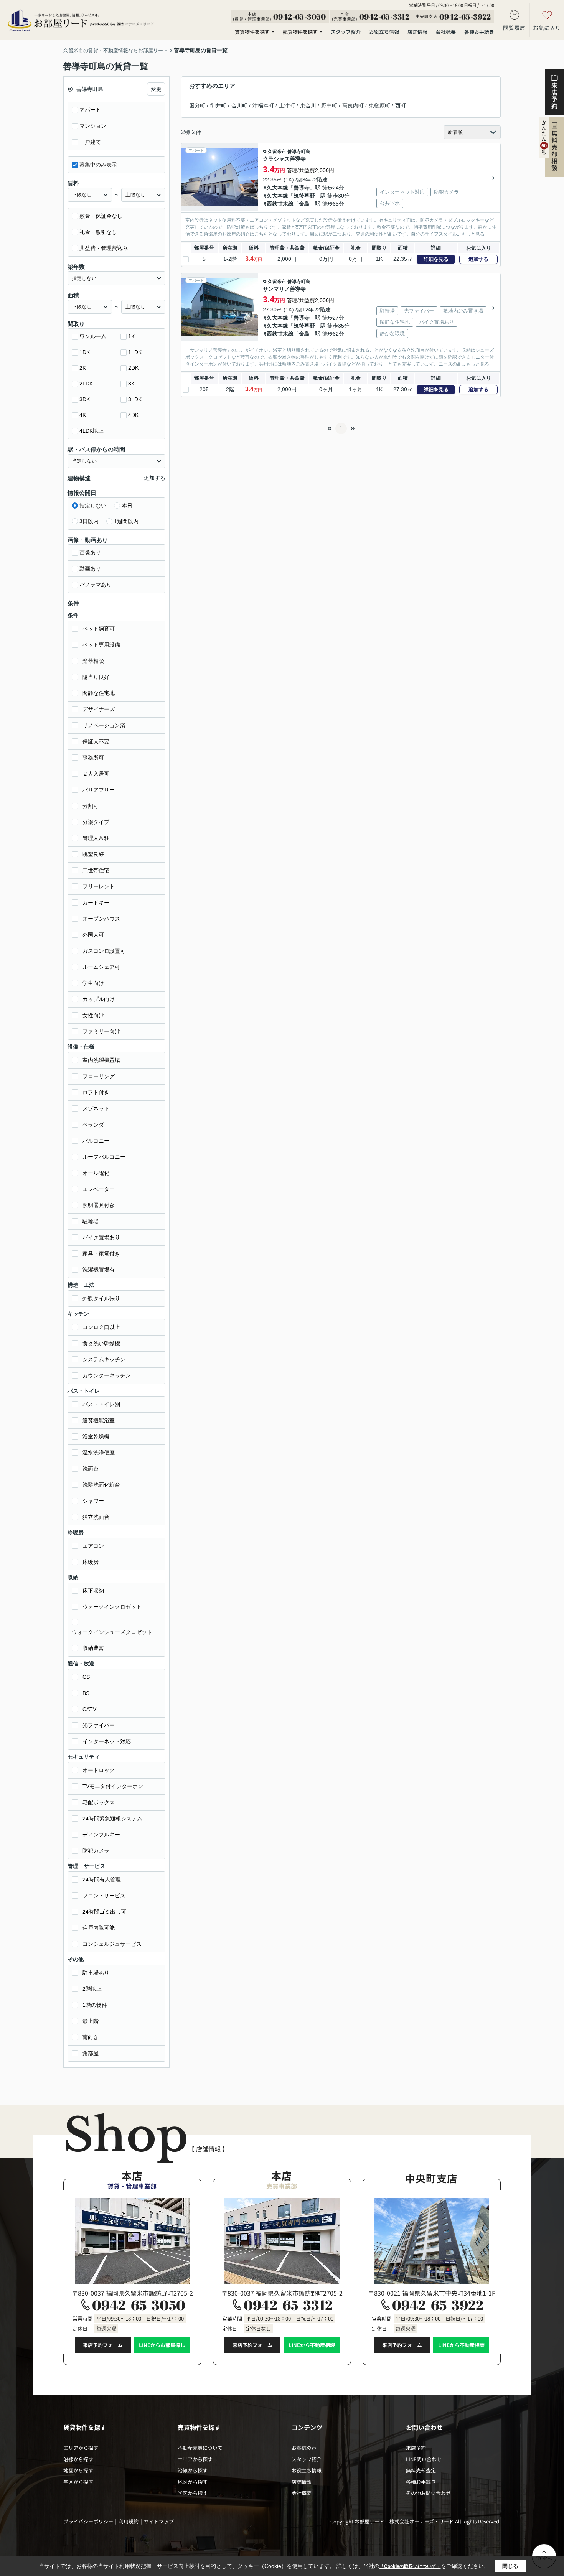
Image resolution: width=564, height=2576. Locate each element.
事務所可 (93, 758)
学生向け (93, 983)
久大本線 (277, 188)
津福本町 (263, 105)
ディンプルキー (101, 1835)
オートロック (99, 1770)
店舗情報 (417, 32)
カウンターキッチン (107, 1375)
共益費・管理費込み (104, 248)
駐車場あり (96, 1973)
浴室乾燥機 (96, 1436)
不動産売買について (200, 2448)
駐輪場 (91, 1221)
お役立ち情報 (384, 32)
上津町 (287, 105)
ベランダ (93, 1125)
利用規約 (129, 2521)
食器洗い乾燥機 (101, 1343)
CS (86, 1677)
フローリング (99, 1076)
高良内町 (353, 105)
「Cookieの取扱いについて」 (410, 2566)
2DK (133, 368)
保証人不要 (96, 741)
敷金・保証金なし (101, 216)
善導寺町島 (299, 152)
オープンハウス (101, 919)
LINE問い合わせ (424, 2459)
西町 (401, 105)
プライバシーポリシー (88, 2521)
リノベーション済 (104, 725)
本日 (127, 506)
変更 (156, 89)
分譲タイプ (96, 822)
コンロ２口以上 (101, 1327)
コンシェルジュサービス (112, 1944)
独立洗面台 (96, 1517)
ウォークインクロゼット (112, 1607)
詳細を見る (436, 259)
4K (83, 415)
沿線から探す (78, 2459)
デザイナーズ (99, 709)
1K (131, 336)
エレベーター (99, 1189)
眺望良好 (93, 854)
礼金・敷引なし (98, 232)
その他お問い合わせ (428, 2493)
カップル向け (99, 999)
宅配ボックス (99, 1802)
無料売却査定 (421, 2470)
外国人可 (93, 935)
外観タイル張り (101, 1298)
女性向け (93, 1015)
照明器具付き (99, 1205)
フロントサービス (104, 1896)
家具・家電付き (101, 1253)
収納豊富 (93, 1648)
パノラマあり (96, 585)
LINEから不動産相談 (312, 2345)
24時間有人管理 (102, 1879)
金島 (304, 204)
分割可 (91, 806)
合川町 (239, 105)
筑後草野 (304, 196)
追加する (478, 259)
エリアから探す (81, 2448)
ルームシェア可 (101, 967)
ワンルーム (93, 336)
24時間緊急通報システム (112, 1818)
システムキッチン (104, 1359)
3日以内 (89, 521)
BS (86, 1693)
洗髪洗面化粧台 (101, 1485)
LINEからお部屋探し (162, 2345)
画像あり (90, 552)
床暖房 (91, 1562)
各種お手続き (479, 32)
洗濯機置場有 (99, 1270)
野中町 (329, 105)
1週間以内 (126, 521)
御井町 (218, 105)
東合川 (308, 105)
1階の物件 (95, 2005)
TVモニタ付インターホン (113, 1786)
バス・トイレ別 (101, 1404)
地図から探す (78, 2470)
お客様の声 (304, 2448)
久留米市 (277, 152)
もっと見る (473, 234)
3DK (85, 399)
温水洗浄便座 (99, 1453)
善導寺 (302, 188)
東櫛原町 (379, 105)
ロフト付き (96, 1092)
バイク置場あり (101, 1237)
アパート (90, 110)
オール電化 (96, 1173)
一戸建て (90, 142)
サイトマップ (159, 2521)
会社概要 (446, 32)
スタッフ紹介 (346, 32)
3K (131, 384)
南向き (91, 2037)
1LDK (135, 352)
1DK (85, 352)
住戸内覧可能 (99, 1928)
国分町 (197, 105)
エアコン (93, 1546)
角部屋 (91, 2053)
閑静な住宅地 (99, 693)
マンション (93, 126)
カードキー (96, 903)
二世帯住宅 (96, 870)
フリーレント (99, 886)
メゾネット (96, 1108)
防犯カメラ (96, 1851)
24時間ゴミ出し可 (104, 1912)
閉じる (510, 2566)
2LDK (86, 384)
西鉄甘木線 (280, 204)
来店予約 (416, 2448)
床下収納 (93, 1591)
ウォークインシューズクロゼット (112, 1632)
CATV (89, 1709)
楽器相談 (93, 661)
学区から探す (78, 2482)
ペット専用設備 (101, 645)
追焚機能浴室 (99, 1420)
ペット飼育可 (99, 629)
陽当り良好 (96, 677)
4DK (133, 415)
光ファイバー (99, 1725)
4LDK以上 (92, 431)
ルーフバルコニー (104, 1157)
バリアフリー (99, 790)
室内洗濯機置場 (101, 1060)
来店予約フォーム (103, 2345)
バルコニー (96, 1141)
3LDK (135, 399)
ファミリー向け (101, 1031)
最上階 (91, 2021)
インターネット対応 (107, 1741)
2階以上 (92, 1989)
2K (83, 368)
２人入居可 (96, 774)
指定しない (93, 506)
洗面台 (91, 1469)
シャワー (93, 1501)
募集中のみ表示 (98, 165)
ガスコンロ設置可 (104, 951)
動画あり (90, 568)
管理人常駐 (96, 838)
